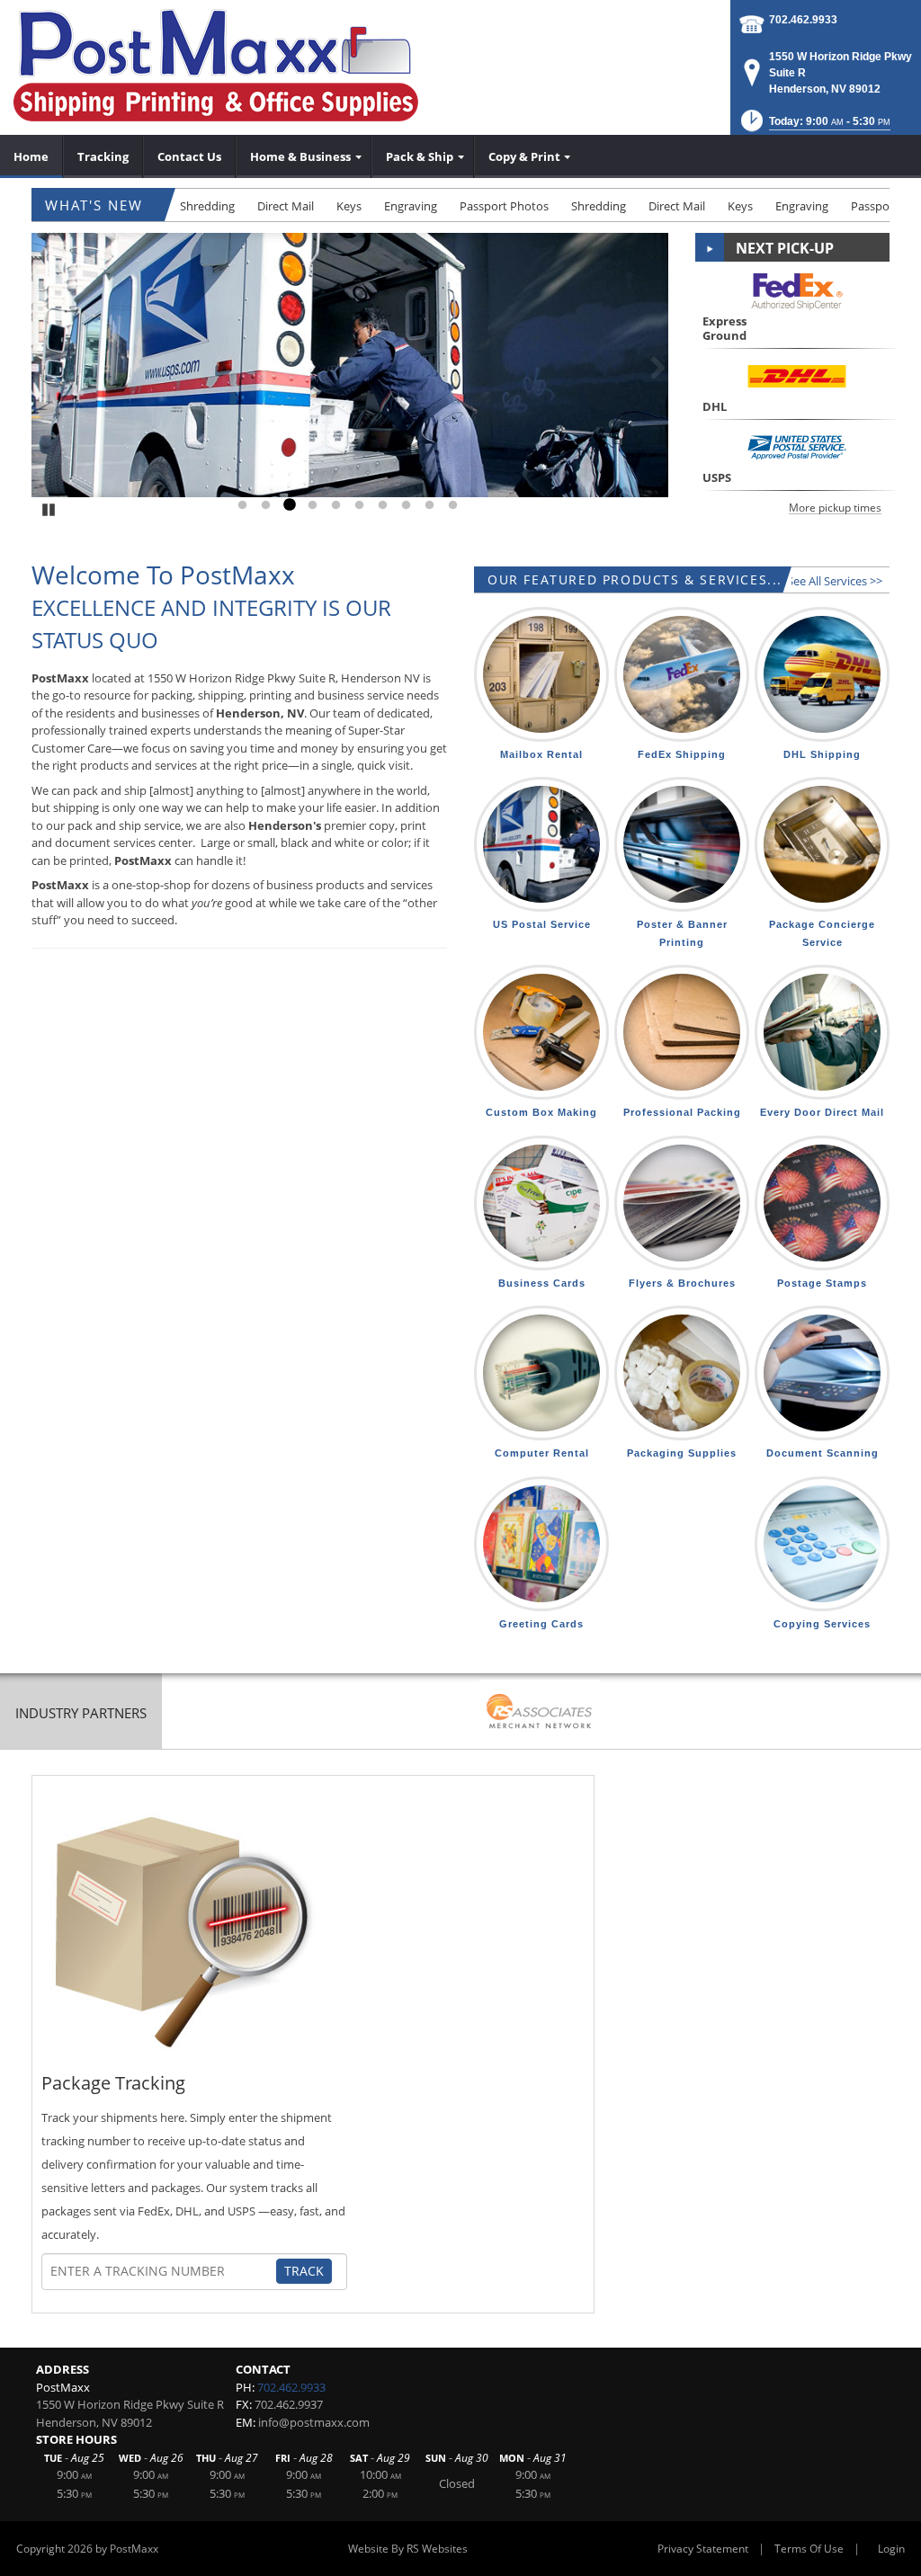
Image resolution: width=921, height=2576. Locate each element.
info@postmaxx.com (314, 2422)
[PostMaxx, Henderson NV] (216, 65)
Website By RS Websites (408, 2549)
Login (891, 2549)
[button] (814, 126)
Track (304, 2271)
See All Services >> (835, 581)
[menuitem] (31, 156)
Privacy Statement (703, 2549)
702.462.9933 (803, 20)
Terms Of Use (809, 2549)
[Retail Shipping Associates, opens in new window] (540, 1713)
